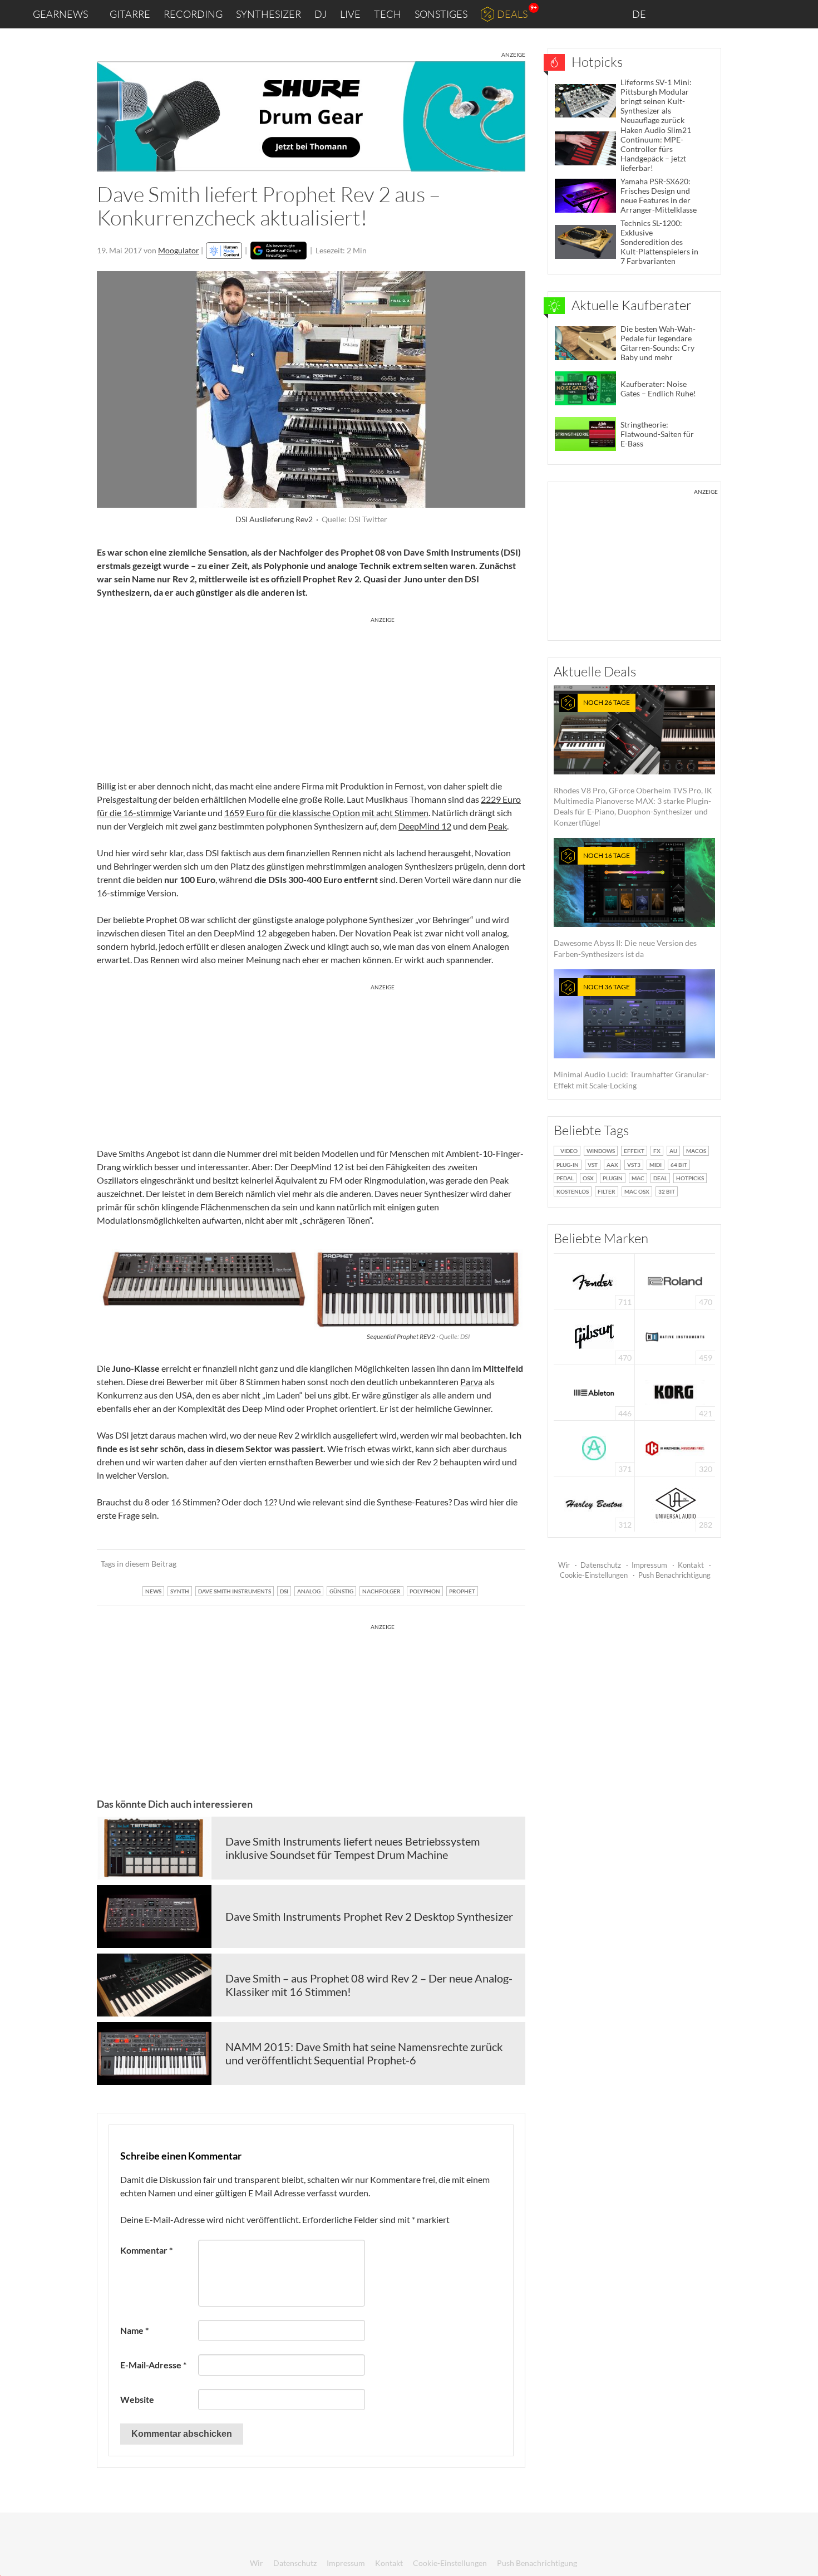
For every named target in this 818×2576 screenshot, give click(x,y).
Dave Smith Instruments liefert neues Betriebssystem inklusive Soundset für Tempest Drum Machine (353, 1848)
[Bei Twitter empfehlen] (502, 1564)
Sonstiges (441, 14)
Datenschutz (601, 1565)
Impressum (649, 1565)
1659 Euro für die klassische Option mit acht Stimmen (326, 813)
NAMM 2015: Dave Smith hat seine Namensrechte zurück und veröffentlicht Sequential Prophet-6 (364, 2053)
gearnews (60, 14)
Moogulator (179, 250)
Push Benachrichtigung (674, 1575)
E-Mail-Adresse (153, 2365)
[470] (594, 1336)
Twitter (746, 14)
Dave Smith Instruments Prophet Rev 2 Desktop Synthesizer (369, 1916)
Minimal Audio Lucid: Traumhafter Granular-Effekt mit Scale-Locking (631, 1036)
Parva (471, 1382)
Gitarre (130, 14)
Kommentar (146, 2250)
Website (137, 2399)
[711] (594, 1280)
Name (134, 2330)
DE (640, 14)
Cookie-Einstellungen (594, 1575)
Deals (512, 14)
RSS (773, 14)
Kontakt (691, 1565)
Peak (497, 826)
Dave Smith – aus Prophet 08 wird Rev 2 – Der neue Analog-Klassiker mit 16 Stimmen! (369, 1985)
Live (350, 14)
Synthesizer (268, 14)
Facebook (722, 14)
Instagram (699, 14)
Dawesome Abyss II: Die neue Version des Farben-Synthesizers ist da (625, 905)
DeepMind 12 (425, 826)
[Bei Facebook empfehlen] (460, 1564)
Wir (564, 1565)
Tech (388, 14)
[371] (594, 1447)
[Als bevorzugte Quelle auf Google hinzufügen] (279, 251)
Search (801, 14)
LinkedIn (674, 14)
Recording (193, 14)
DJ (321, 14)
